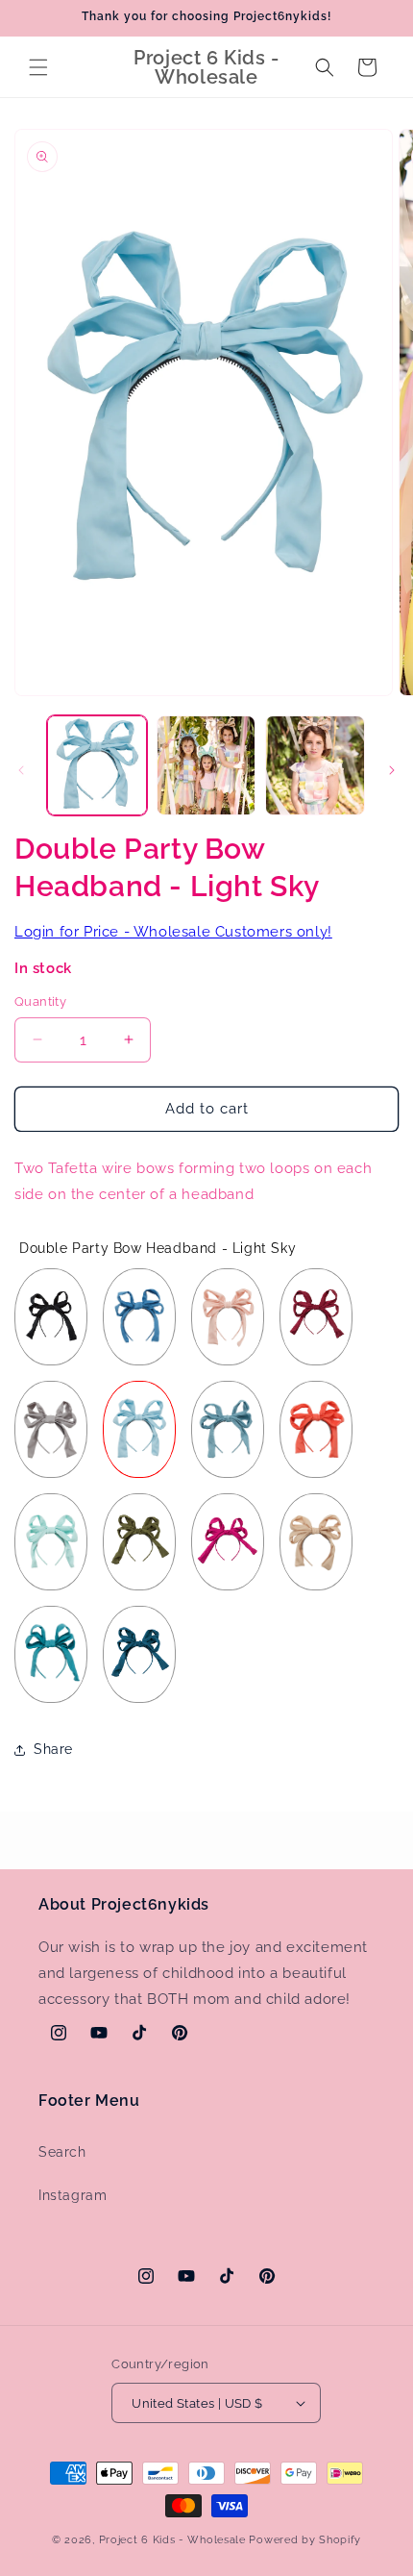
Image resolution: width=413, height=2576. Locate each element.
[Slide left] (21, 770)
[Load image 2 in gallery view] (206, 765)
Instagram (73, 2195)
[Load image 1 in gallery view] (97, 765)
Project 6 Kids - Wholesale (172, 2540)
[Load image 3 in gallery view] (315, 765)
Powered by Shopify (305, 2540)
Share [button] (53, 1749)
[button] (38, 67)
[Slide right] (392, 770)
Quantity (40, 1001)
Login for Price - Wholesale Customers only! (173, 932)
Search (62, 2152)
